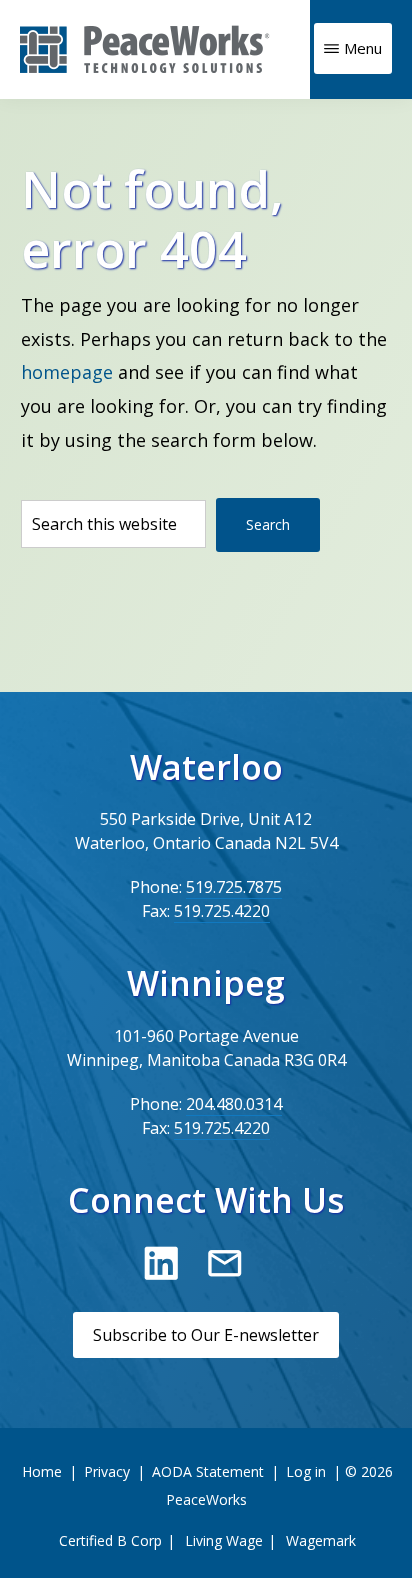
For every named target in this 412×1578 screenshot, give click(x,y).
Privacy (107, 1471)
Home (42, 1471)
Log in (306, 1471)
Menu (363, 48)
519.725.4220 (222, 911)
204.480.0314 (234, 1104)
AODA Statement (208, 1471)
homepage (67, 372)
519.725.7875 (234, 887)
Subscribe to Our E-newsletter (206, 1335)
